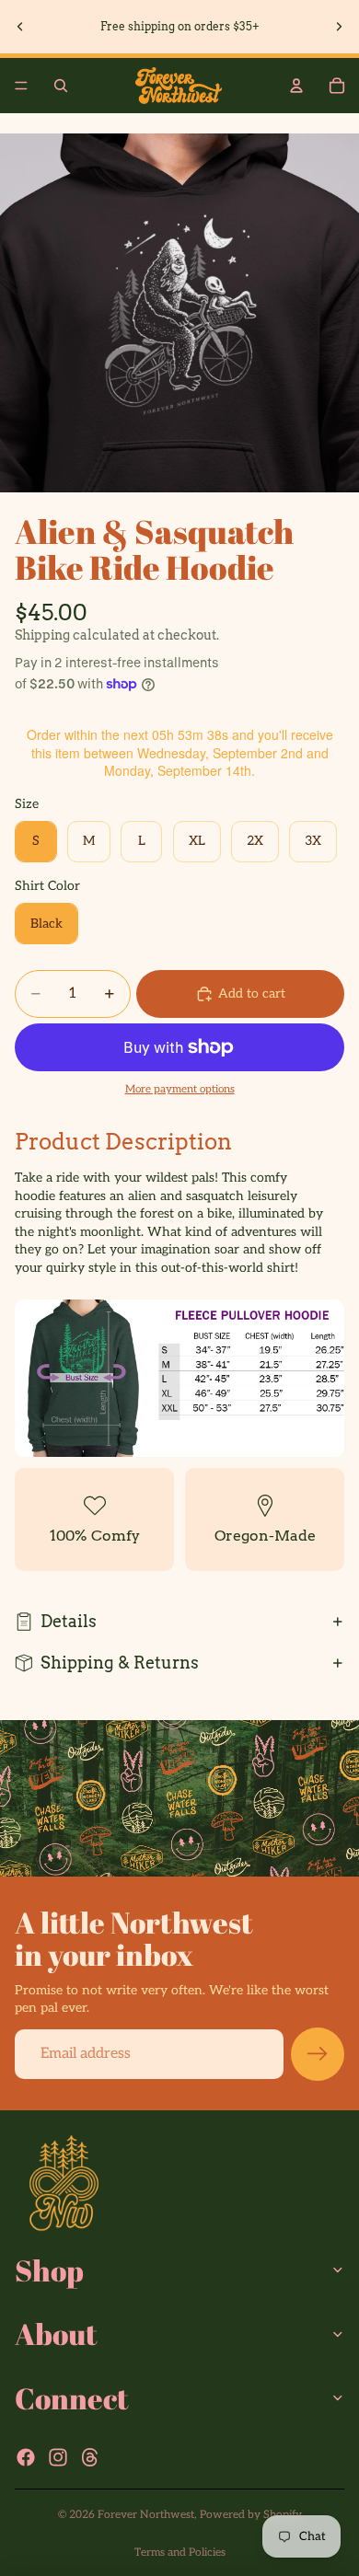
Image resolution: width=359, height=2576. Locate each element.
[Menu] (21, 86)
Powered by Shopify (251, 2515)
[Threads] (90, 2457)
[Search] (61, 86)
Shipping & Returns (120, 1663)
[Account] (296, 86)
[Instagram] (58, 2457)
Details (69, 1621)
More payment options (180, 1089)
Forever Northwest (146, 2515)
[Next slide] (339, 27)
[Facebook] (26, 2457)
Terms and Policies (180, 2553)
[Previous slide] (20, 27)
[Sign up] (318, 2054)
